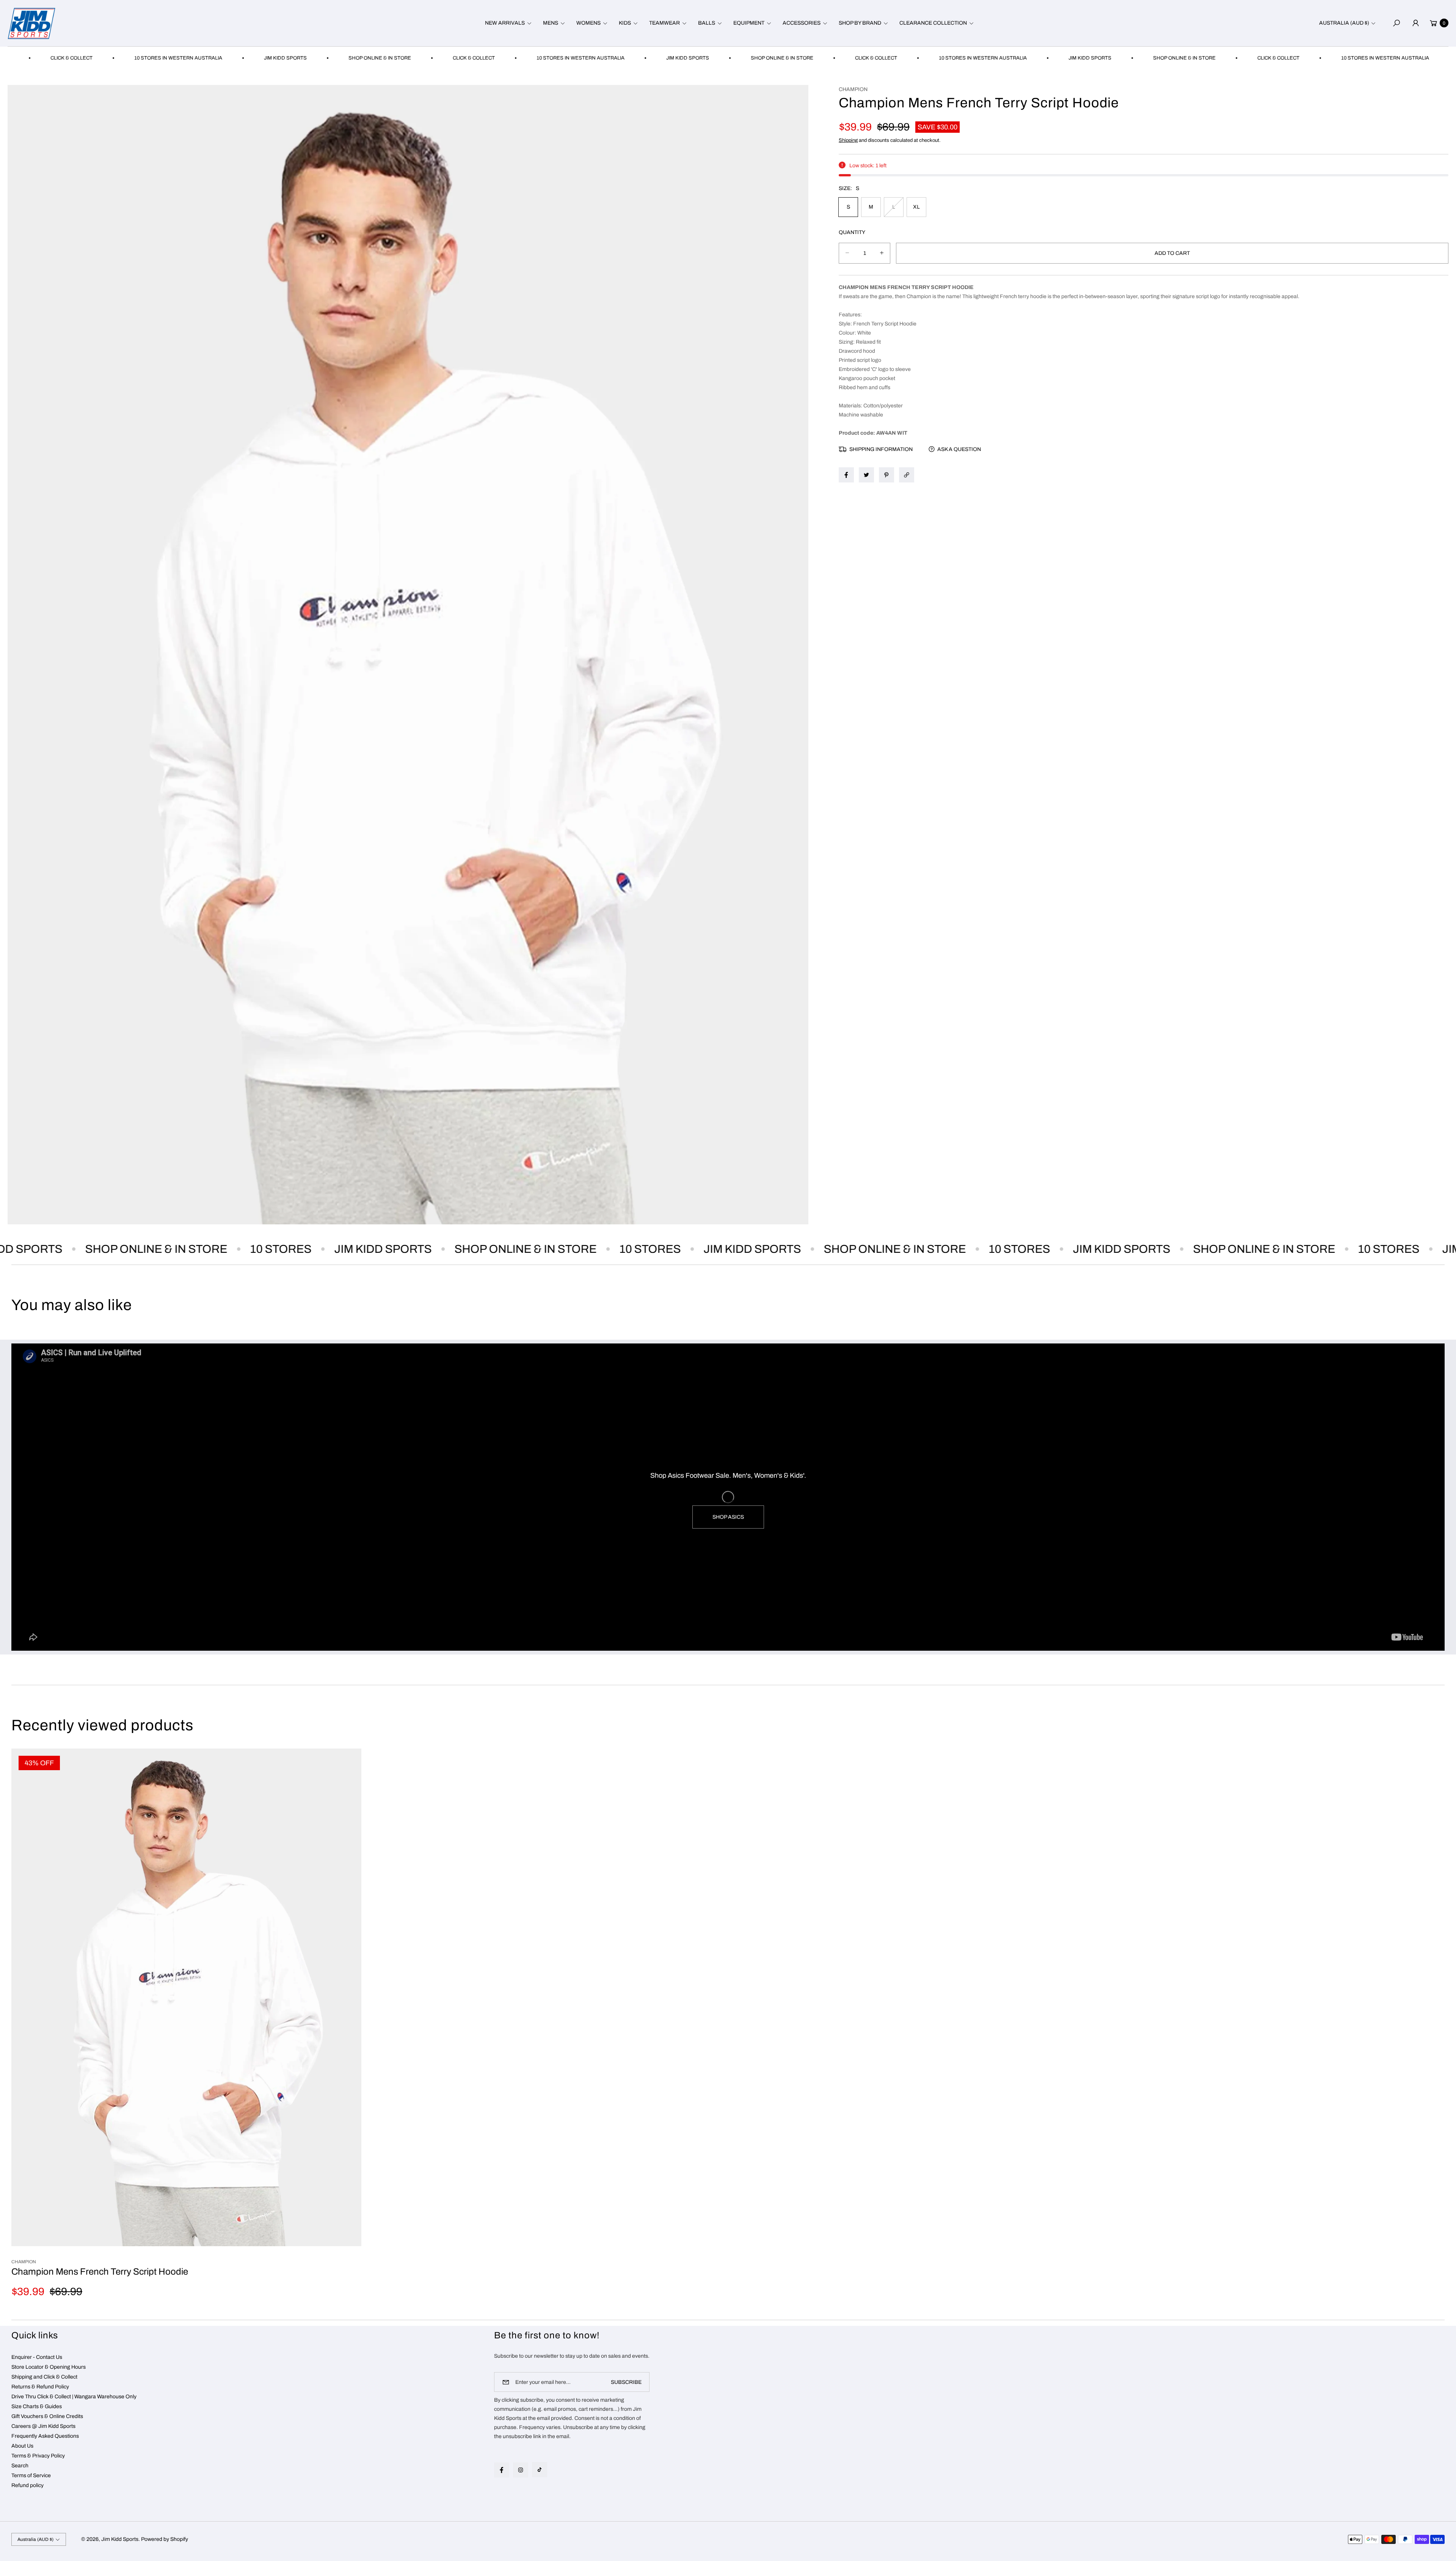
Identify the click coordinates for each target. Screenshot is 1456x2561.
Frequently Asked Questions (45, 2436)
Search (20, 2466)
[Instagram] (521, 2470)
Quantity (852, 232)
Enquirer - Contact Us (37, 2357)
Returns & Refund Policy (40, 2387)
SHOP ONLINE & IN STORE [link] (255, 58)
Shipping (848, 140)
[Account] (1415, 23)
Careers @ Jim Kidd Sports (43, 2426)
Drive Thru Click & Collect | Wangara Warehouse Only (74, 2397)
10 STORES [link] (178, 1249)
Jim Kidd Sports (120, 2539)
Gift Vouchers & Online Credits (47, 2416)
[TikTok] (540, 2470)
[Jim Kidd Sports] (31, 23)
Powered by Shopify (165, 2539)
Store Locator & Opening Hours (49, 2367)
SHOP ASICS (728, 1517)
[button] (507, 23)
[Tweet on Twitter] (866, 475)
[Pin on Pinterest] (886, 475)
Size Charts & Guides (37, 2406)
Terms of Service (31, 2475)
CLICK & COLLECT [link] (349, 58)
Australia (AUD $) (1344, 23)
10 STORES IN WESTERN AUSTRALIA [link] (456, 58)
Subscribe (626, 2382)
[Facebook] (502, 2470)
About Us (22, 2446)
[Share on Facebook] (846, 475)
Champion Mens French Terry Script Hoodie (100, 2272)
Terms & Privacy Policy (38, 2456)
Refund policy (27, 2485)
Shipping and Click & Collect (44, 2377)
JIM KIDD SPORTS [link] (161, 58)
